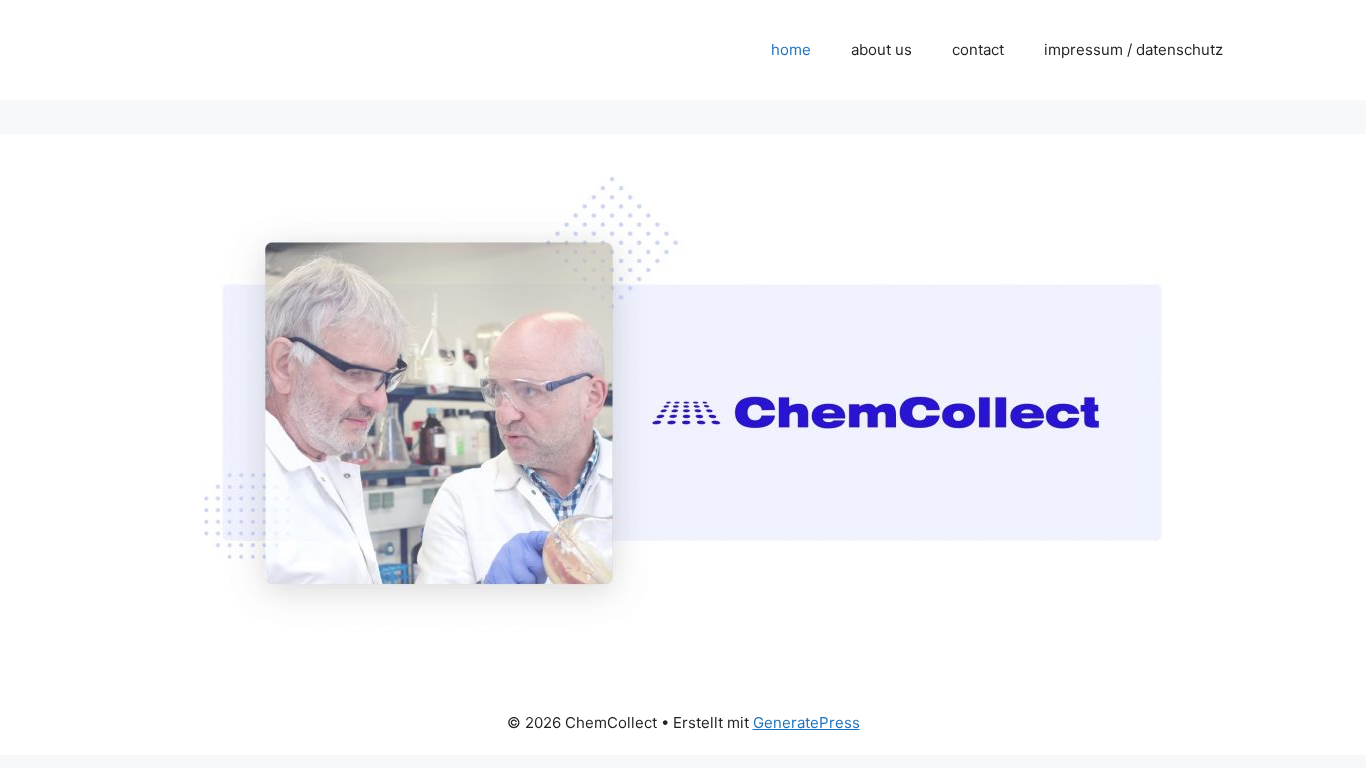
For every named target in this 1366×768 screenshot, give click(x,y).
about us (881, 49)
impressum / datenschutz (1133, 49)
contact (978, 49)
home (791, 49)
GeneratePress (806, 722)
